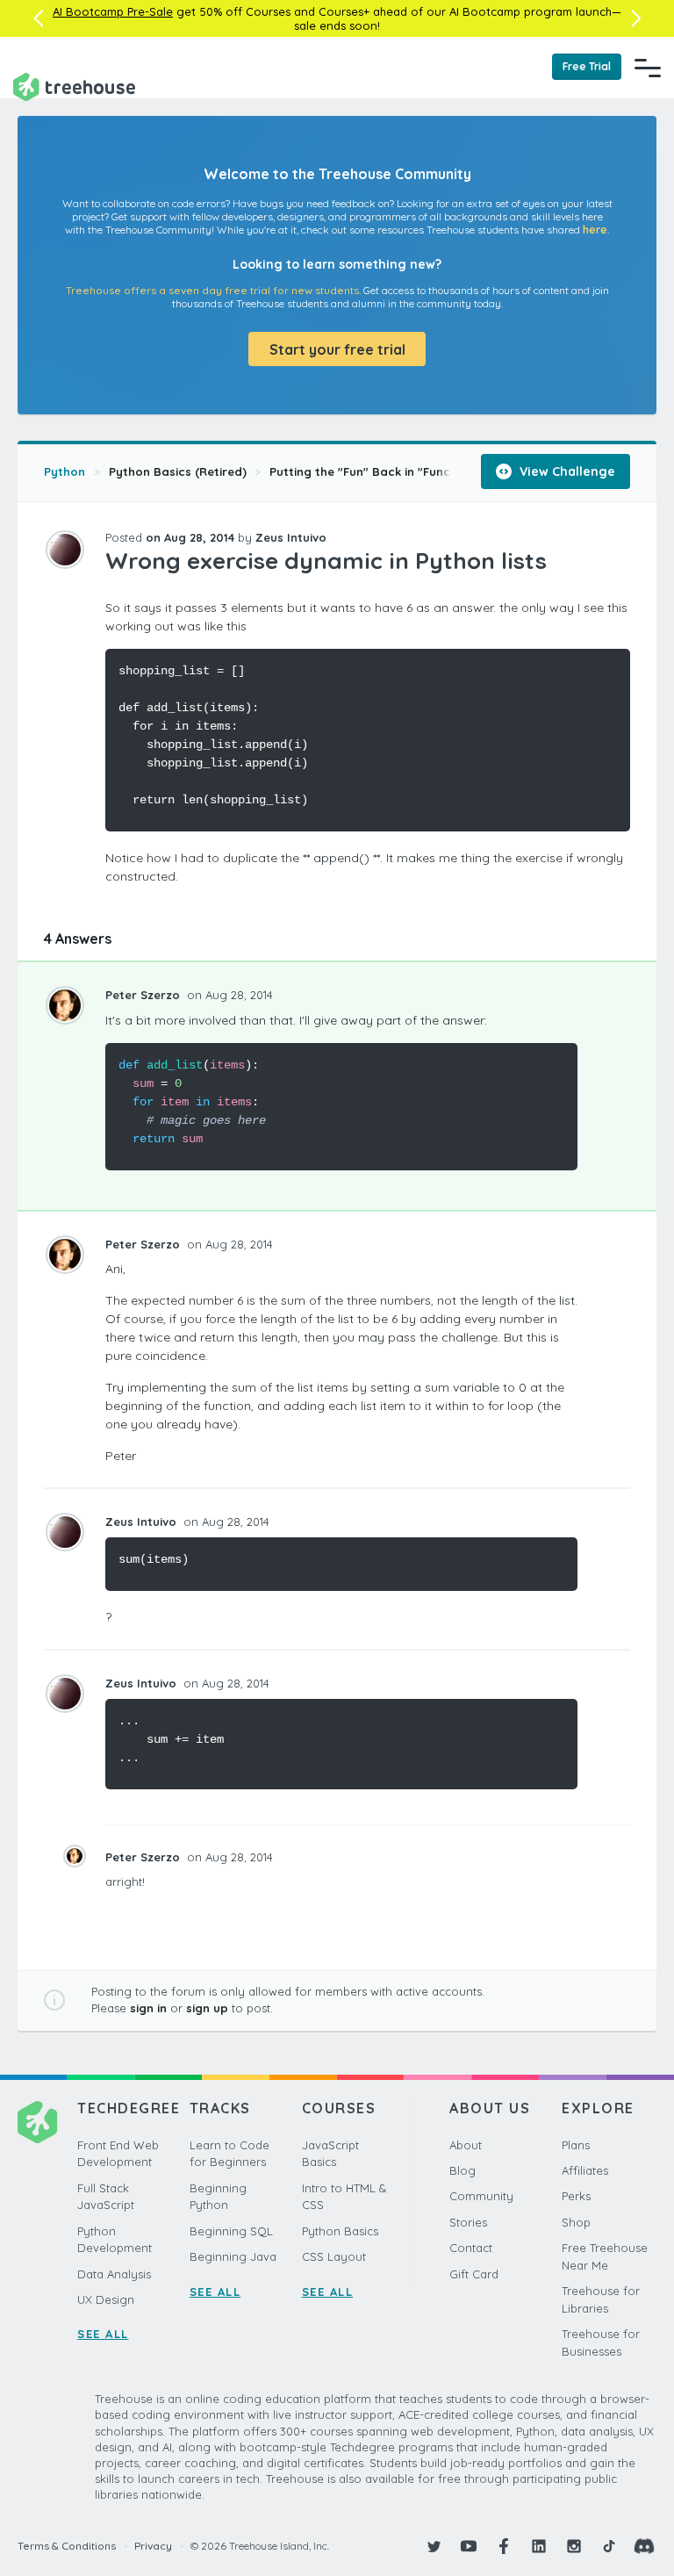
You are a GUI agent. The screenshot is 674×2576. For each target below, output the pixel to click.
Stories (468, 2222)
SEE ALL (103, 2334)
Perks (576, 2196)
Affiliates (585, 2170)
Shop (576, 2222)
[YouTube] (469, 2546)
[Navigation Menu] (648, 68)
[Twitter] (434, 2546)
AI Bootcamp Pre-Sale (113, 11)
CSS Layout (334, 2256)
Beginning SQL (231, 2231)
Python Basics (340, 2231)
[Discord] (644, 2546)
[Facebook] (504, 2546)
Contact (471, 2248)
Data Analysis (114, 2274)
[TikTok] (609, 2546)
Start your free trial (337, 349)
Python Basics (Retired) (178, 471)
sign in (148, 2008)
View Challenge (566, 471)
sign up (207, 2008)
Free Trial (587, 66)
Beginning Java (233, 2256)
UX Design (106, 2299)
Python (65, 471)
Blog (462, 2170)
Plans (576, 2145)
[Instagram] (574, 2546)
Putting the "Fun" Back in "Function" (374, 471)
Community (481, 2196)
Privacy (153, 2546)
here (595, 230)
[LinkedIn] (539, 2546)
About (466, 2145)
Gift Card (474, 2274)
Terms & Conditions (67, 2546)
